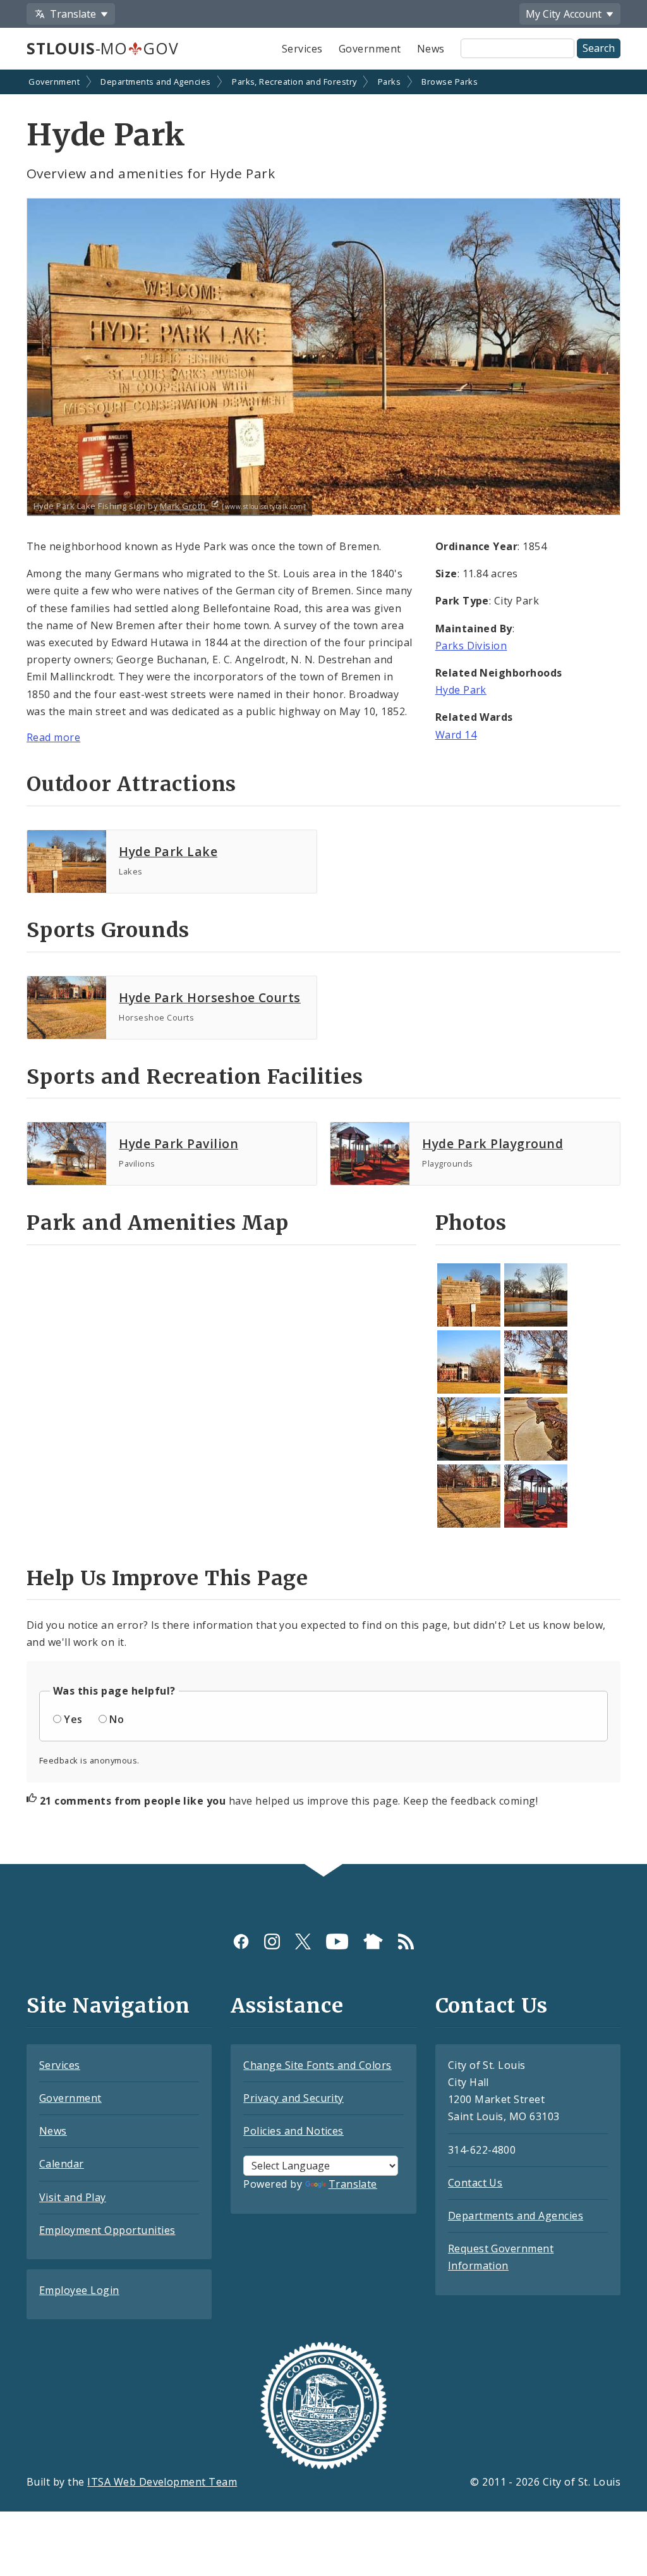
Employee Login (79, 2290)
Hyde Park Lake (168, 851)
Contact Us (475, 2183)
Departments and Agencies (156, 82)
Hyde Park (461, 690)
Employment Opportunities (107, 2230)
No (117, 1719)
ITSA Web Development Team (162, 2482)
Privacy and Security (293, 2098)
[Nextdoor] (373, 1941)
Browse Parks (450, 82)
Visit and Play (73, 2197)
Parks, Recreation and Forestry (294, 82)
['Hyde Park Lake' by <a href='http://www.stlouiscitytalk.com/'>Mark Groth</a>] (536, 1295)
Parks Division (471, 646)
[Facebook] (241, 1941)
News (431, 49)
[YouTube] (337, 1941)
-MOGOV (102, 48)
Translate (353, 2184)
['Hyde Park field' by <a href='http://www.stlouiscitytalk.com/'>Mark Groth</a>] (469, 1362)
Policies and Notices (293, 2131)
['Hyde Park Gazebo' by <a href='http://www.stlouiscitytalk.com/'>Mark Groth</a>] (536, 1362)
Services (302, 49)
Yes (73, 1719)
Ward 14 (456, 735)
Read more (53, 737)
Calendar (62, 2164)
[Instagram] (272, 1941)
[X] (303, 1941)
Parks (389, 82)
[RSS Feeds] (406, 1941)
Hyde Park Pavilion (178, 1144)
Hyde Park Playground (493, 1144)
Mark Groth (184, 506)
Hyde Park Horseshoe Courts (209, 997)
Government (370, 49)
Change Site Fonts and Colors (317, 2065)
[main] (323, 968)
